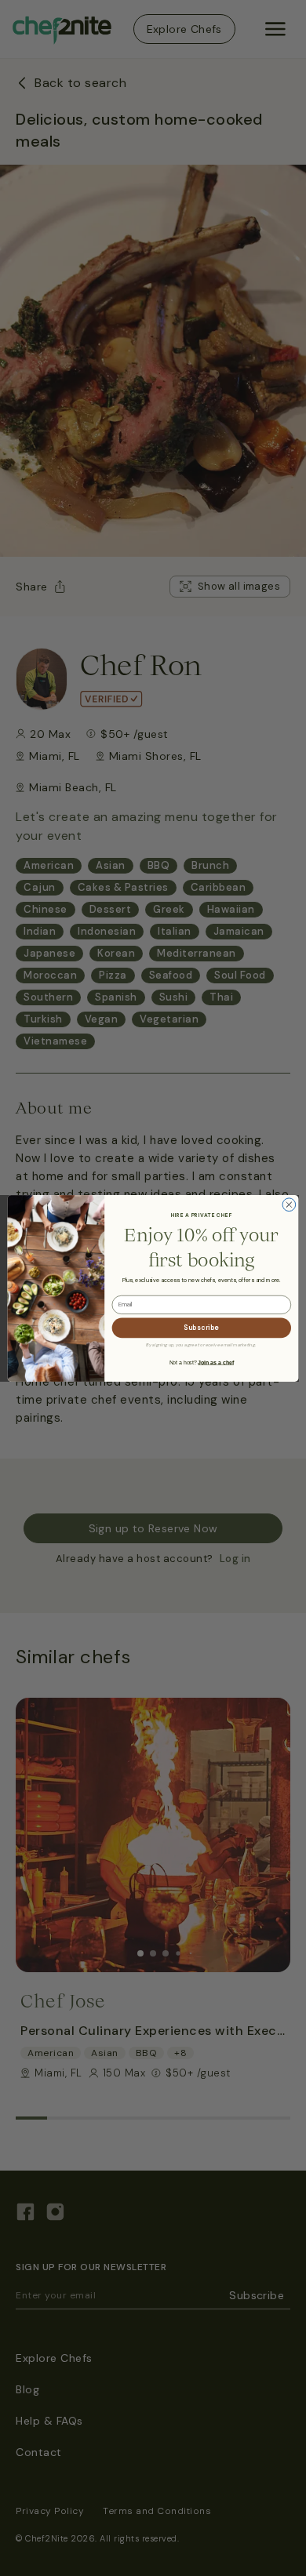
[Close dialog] (289, 1204)
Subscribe (201, 1327)
